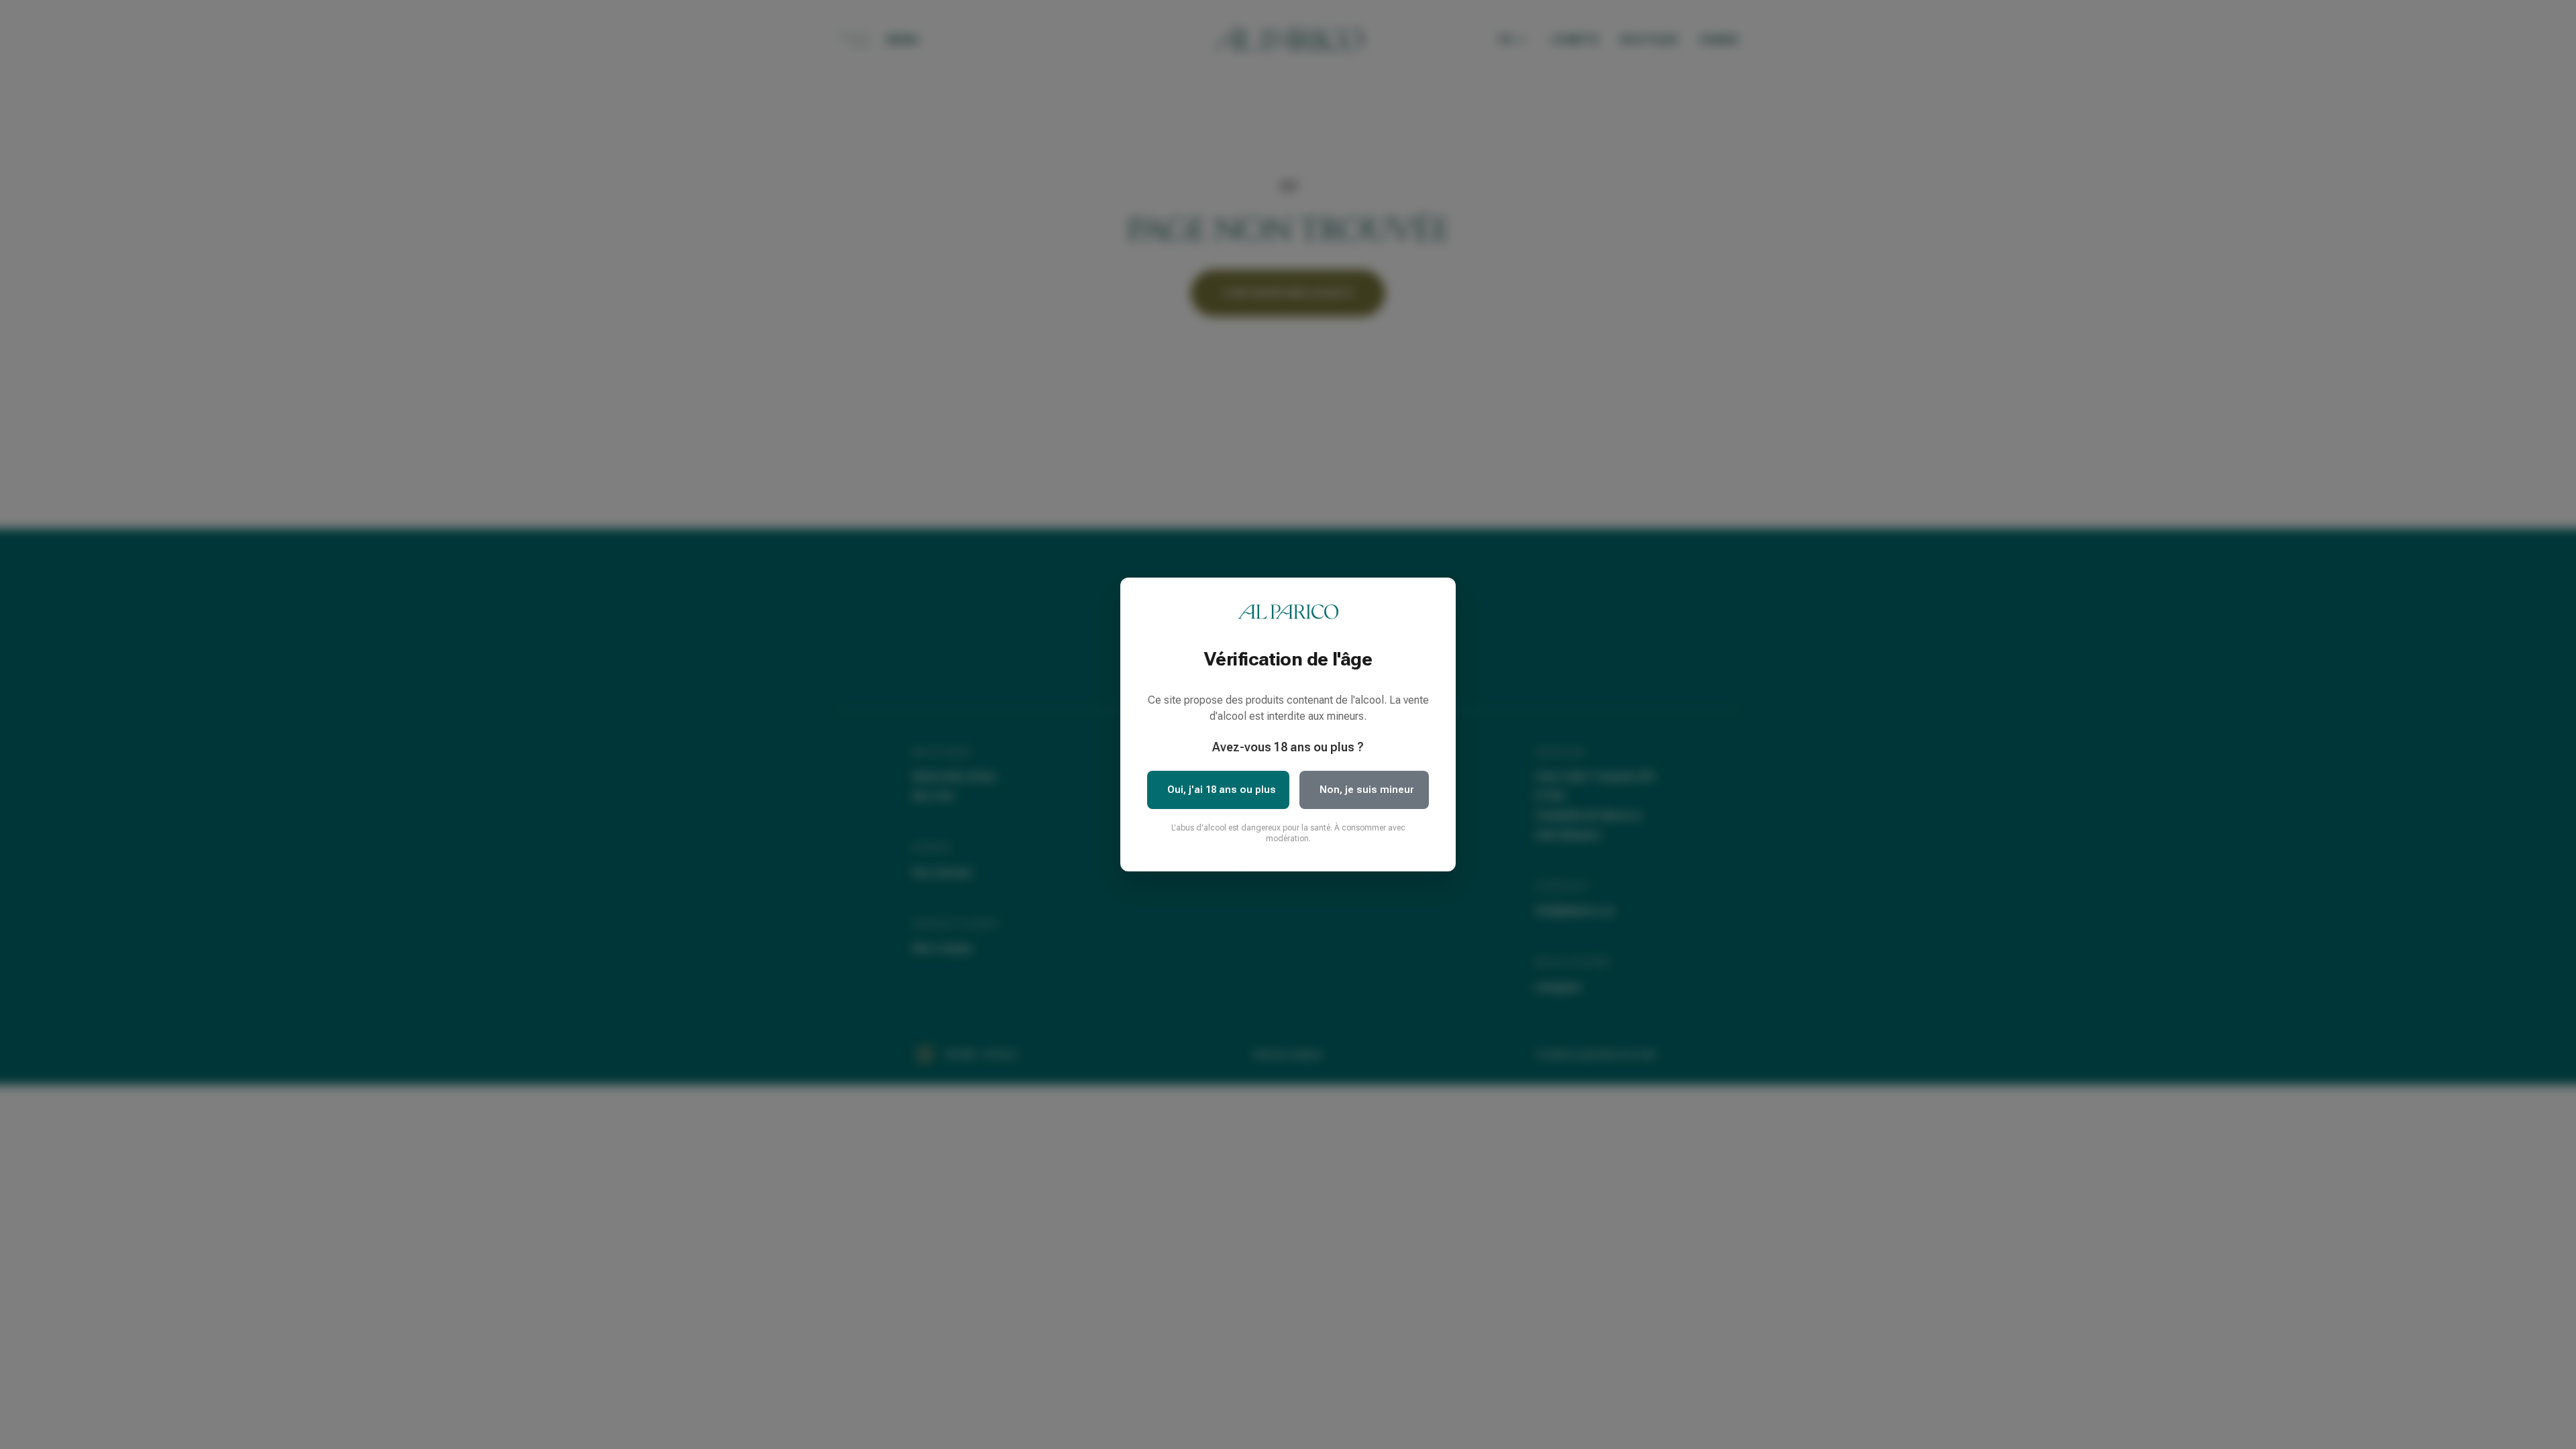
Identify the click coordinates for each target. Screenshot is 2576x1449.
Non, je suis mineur (1367, 790)
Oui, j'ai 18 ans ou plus (1222, 790)
